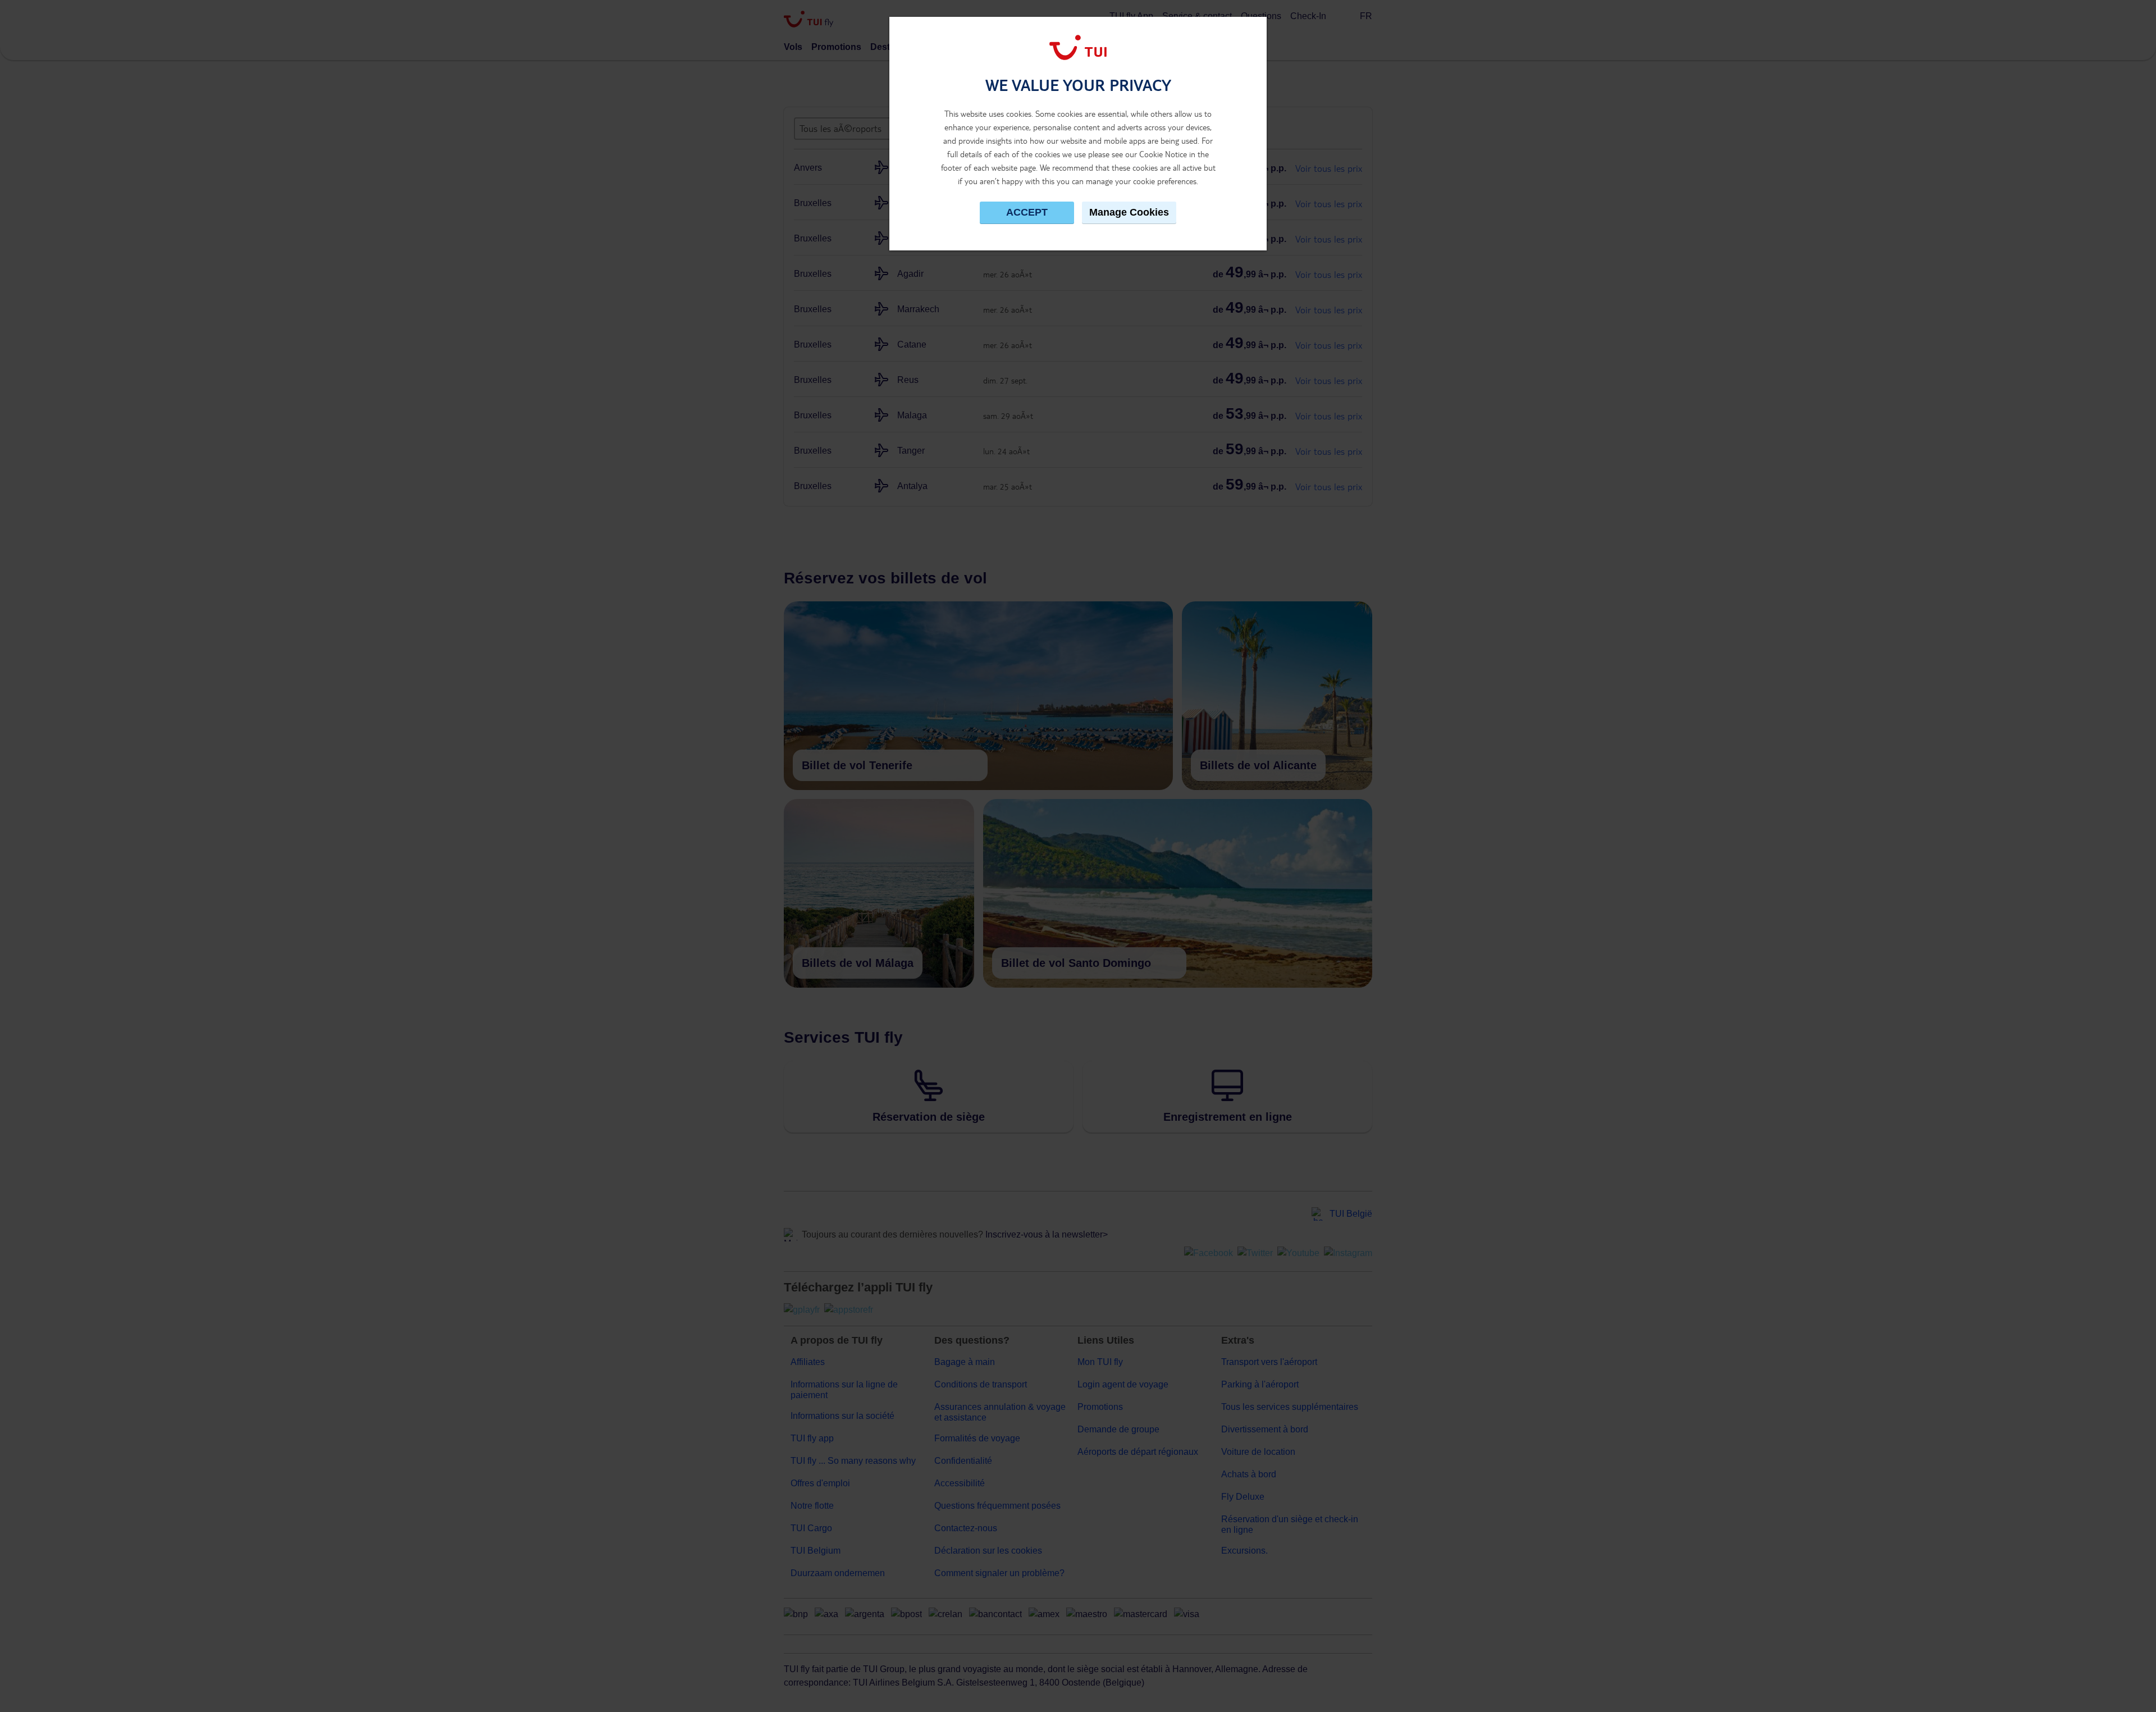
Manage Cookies (1129, 212)
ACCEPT (1027, 212)
